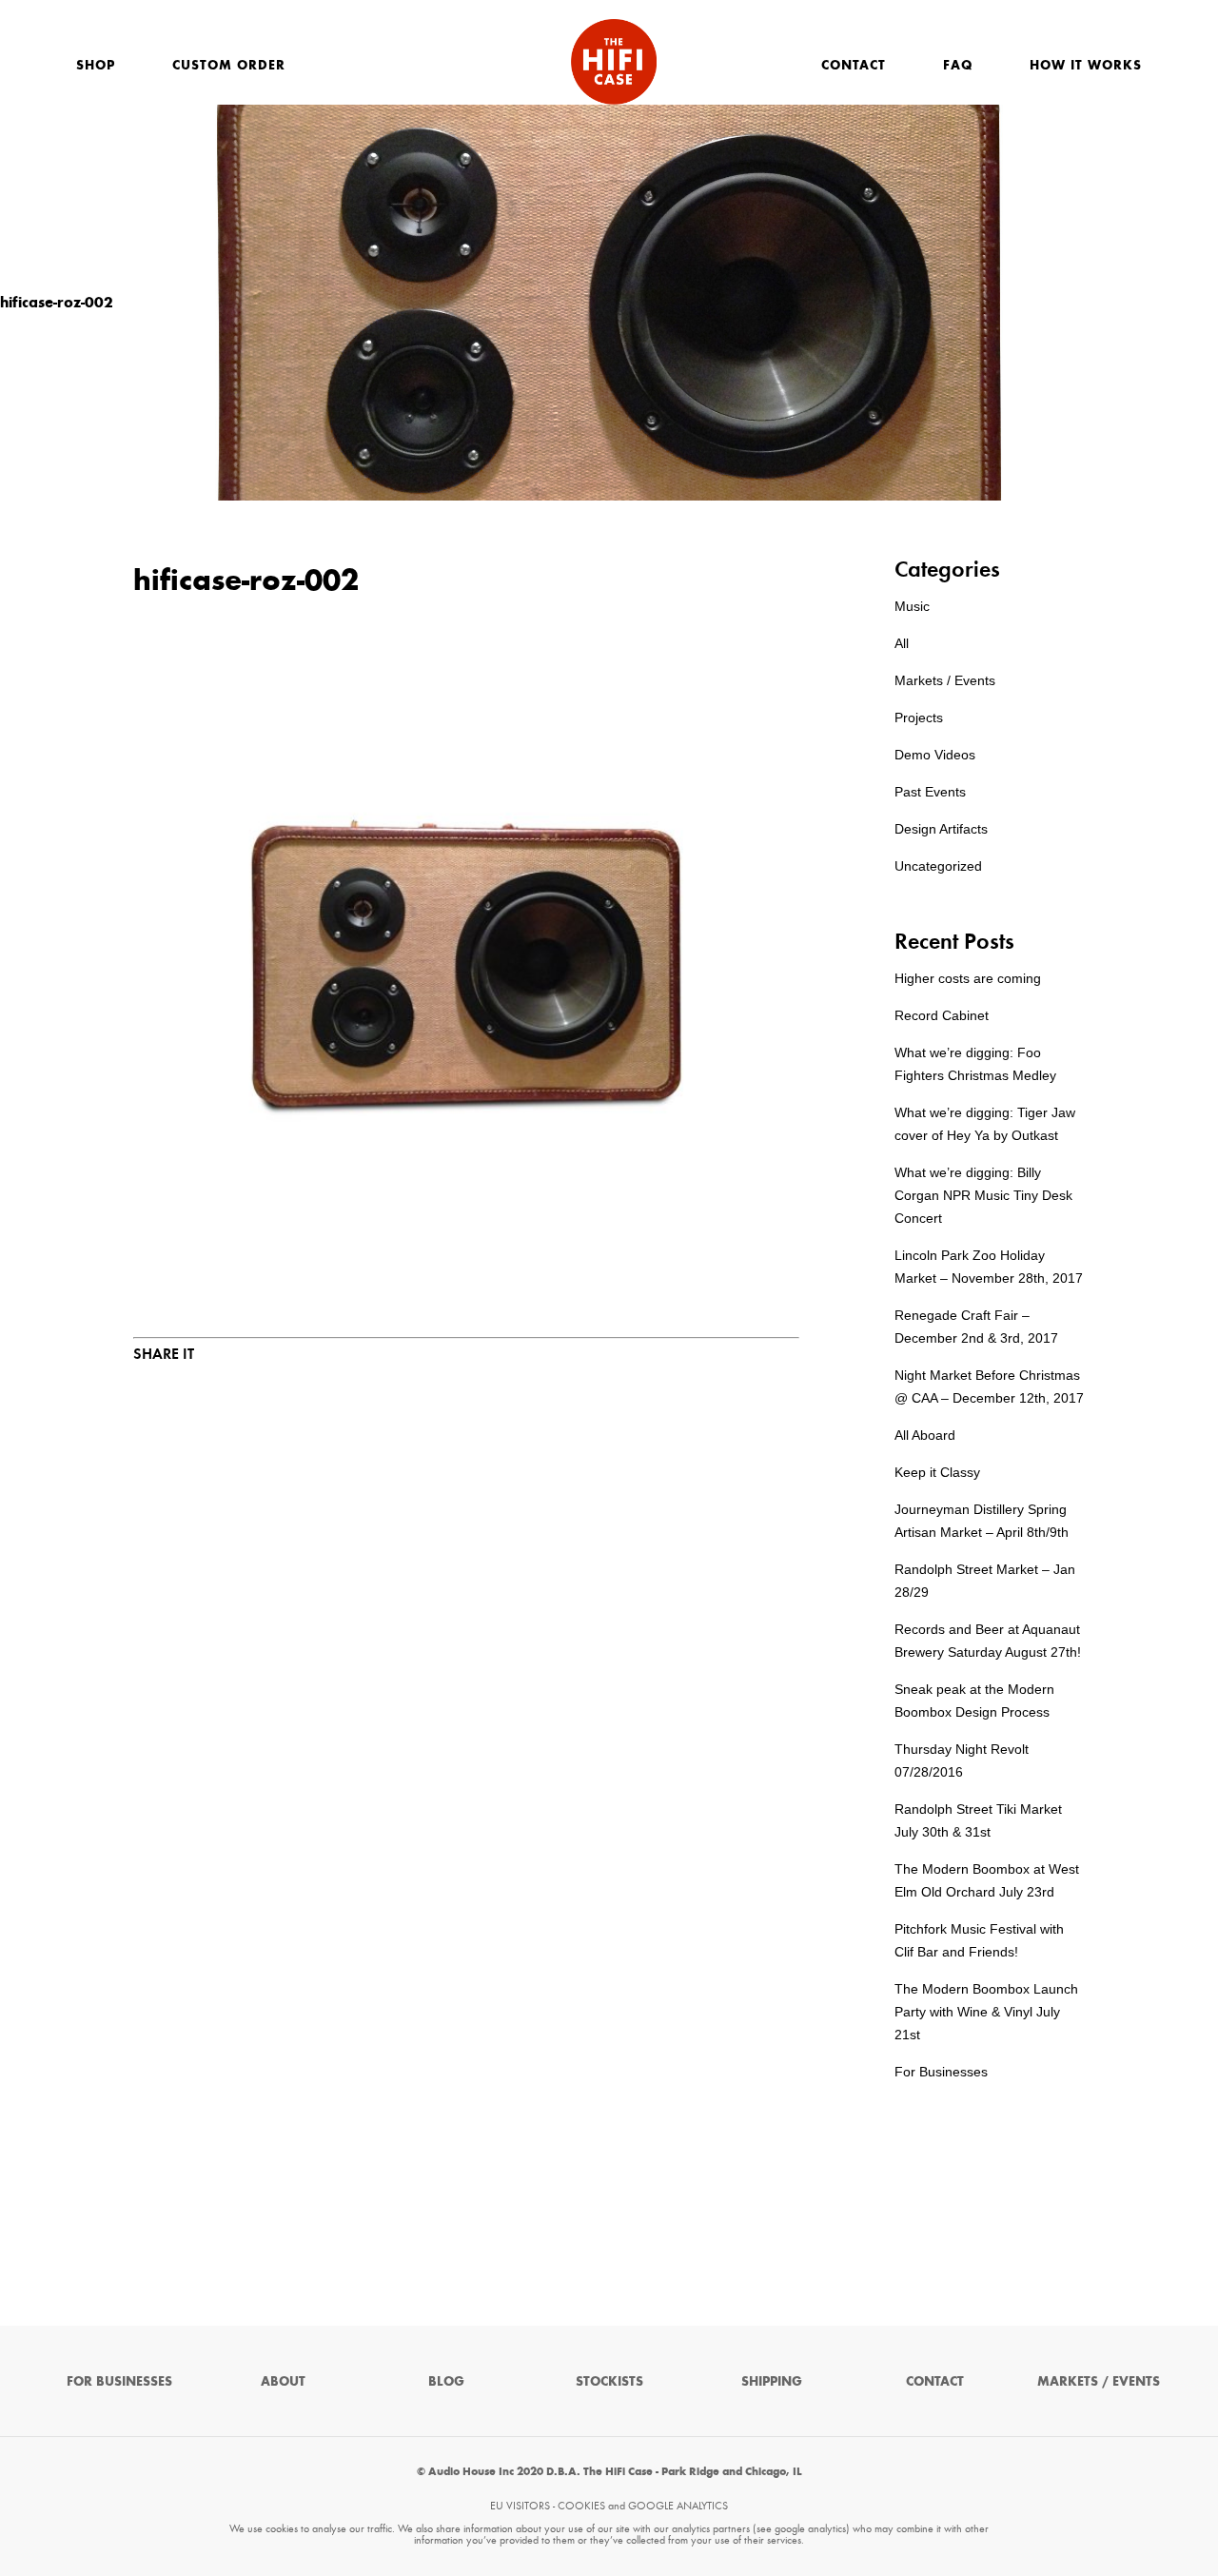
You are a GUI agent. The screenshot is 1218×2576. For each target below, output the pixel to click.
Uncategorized (938, 866)
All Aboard (925, 1435)
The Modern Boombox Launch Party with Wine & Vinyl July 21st (986, 2012)
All (902, 643)
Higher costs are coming (968, 978)
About (283, 2381)
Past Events (930, 792)
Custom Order (229, 65)
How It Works (1086, 65)
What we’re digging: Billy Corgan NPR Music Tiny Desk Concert (983, 1195)
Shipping (772, 2381)
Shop (96, 65)
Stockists (609, 2381)
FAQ (958, 65)
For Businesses (941, 2072)
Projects (919, 718)
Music (912, 606)
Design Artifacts (941, 829)
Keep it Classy (937, 1472)
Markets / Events (945, 680)
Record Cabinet (942, 1015)
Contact (854, 65)
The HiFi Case (614, 62)
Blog (446, 2381)
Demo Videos (935, 755)
